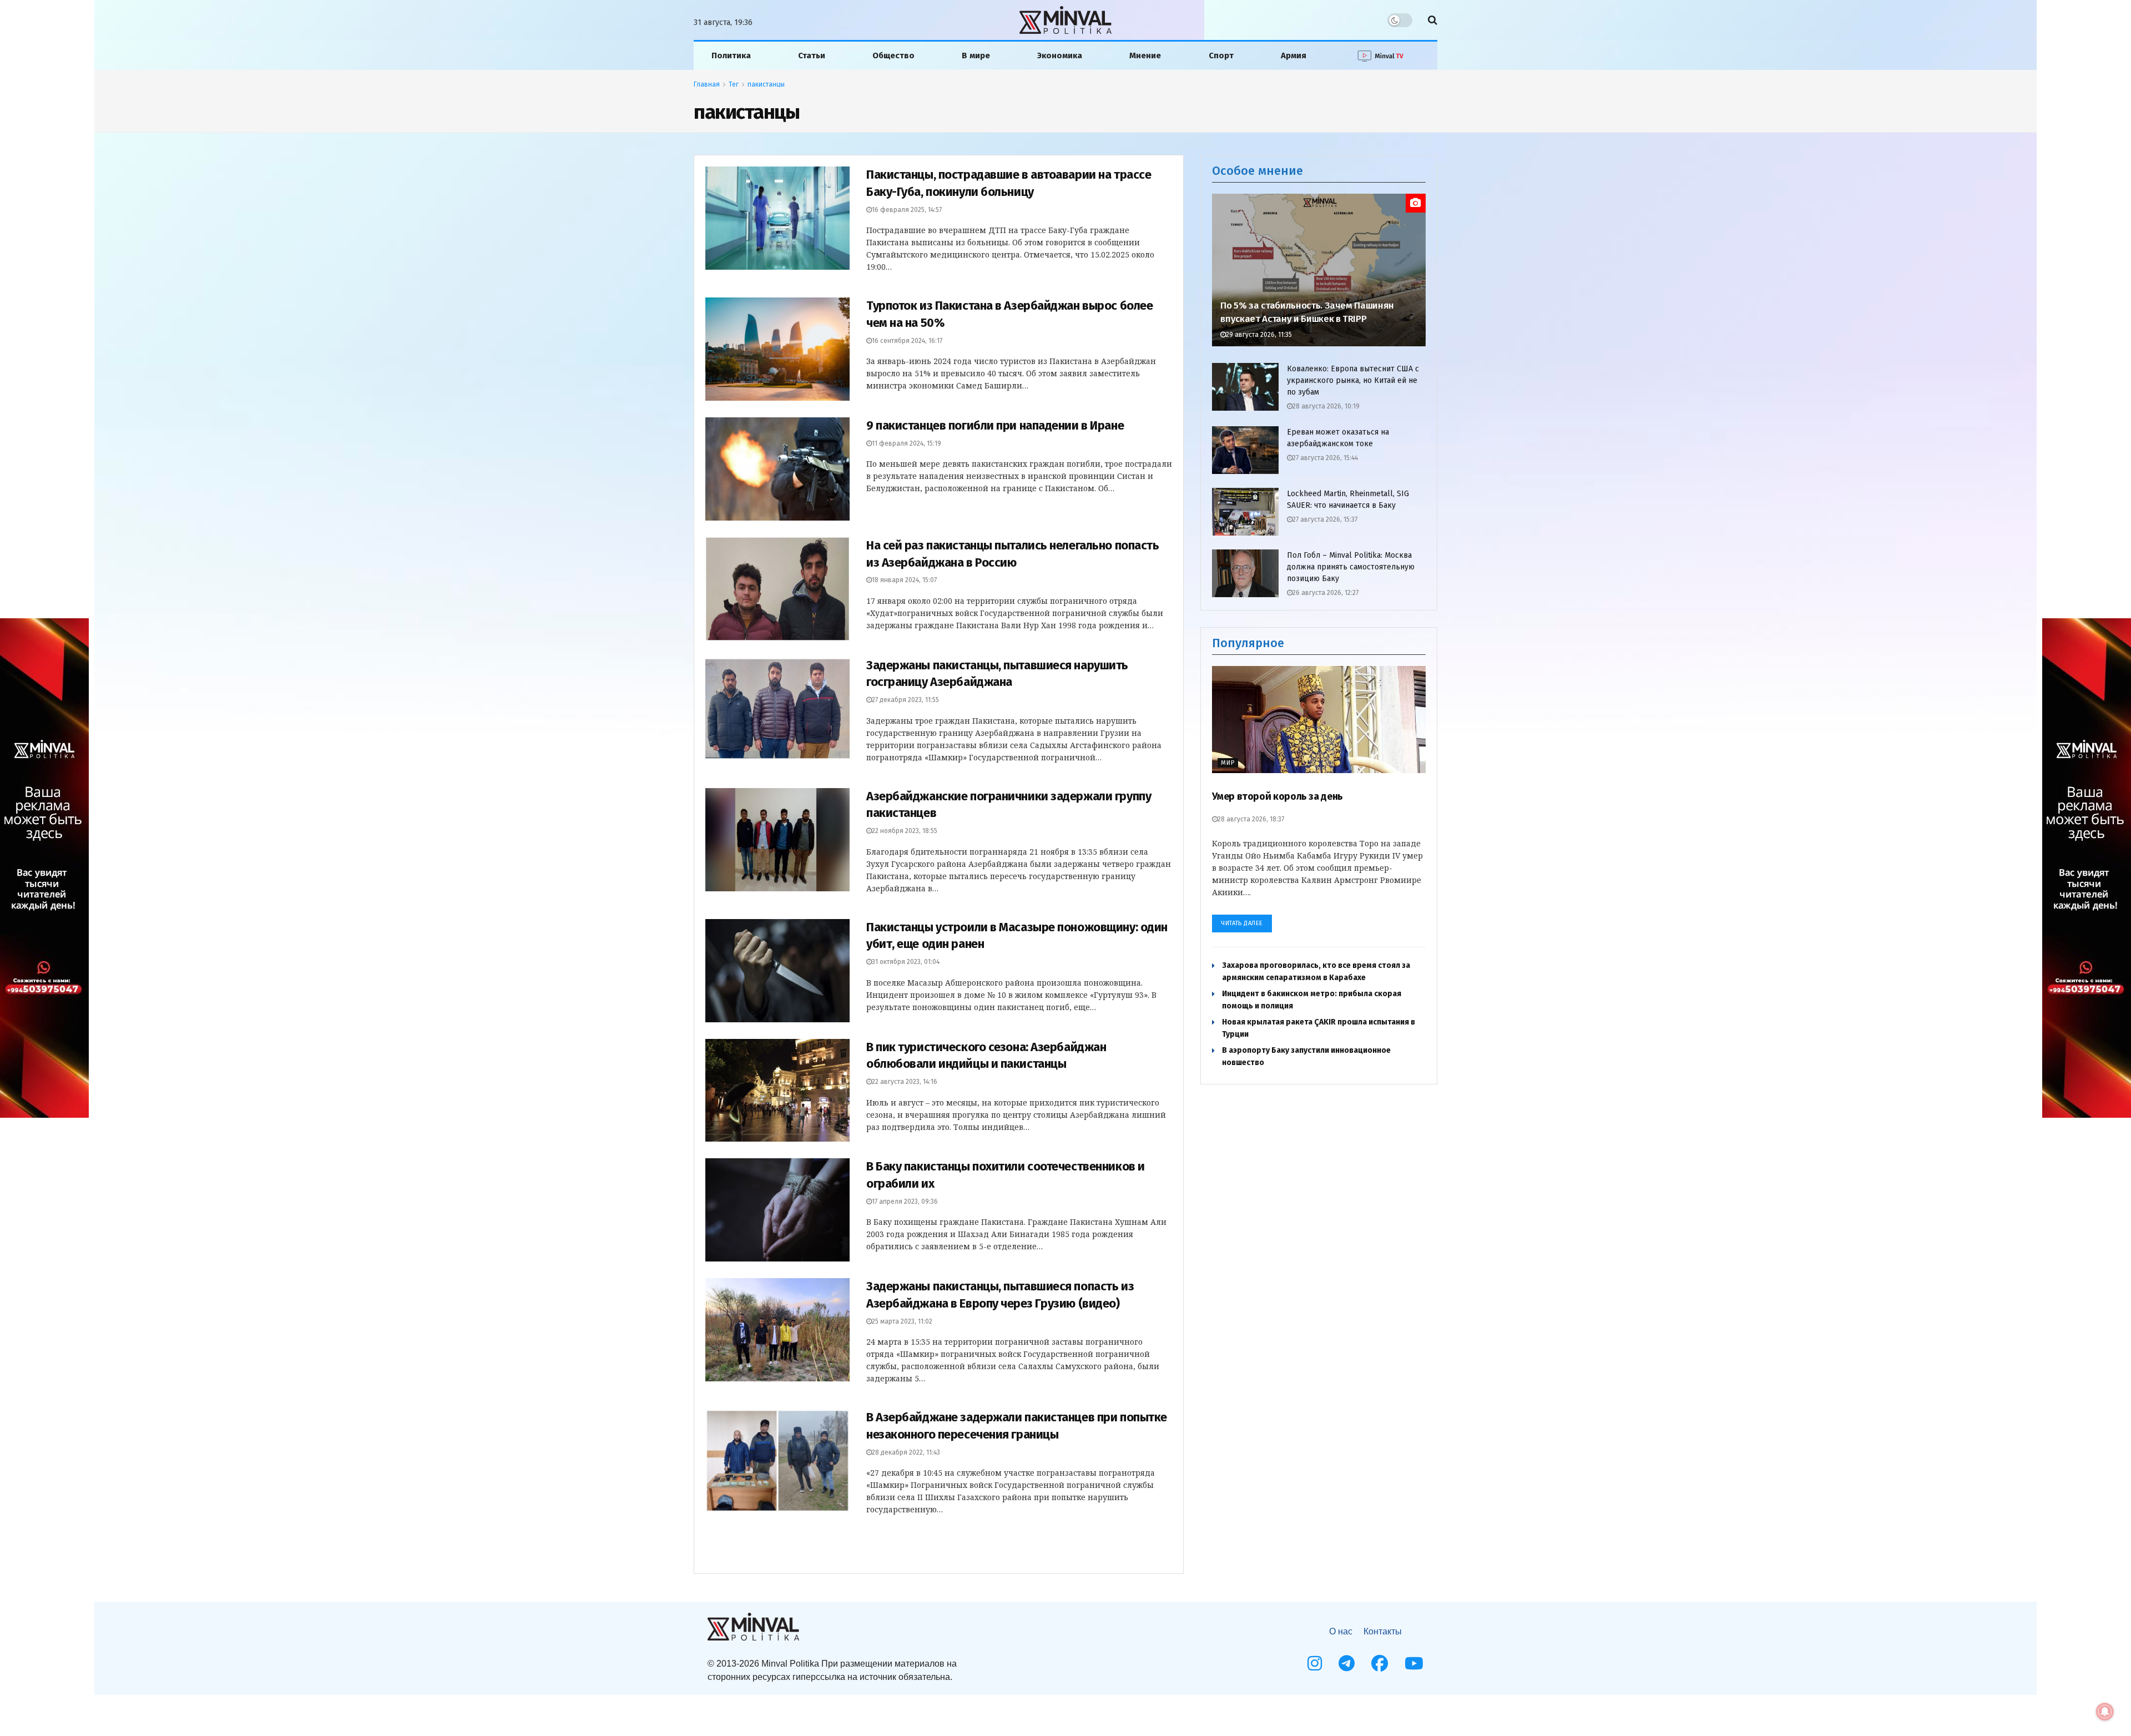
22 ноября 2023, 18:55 (905, 831)
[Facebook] (1380, 1663)
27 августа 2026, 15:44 (1325, 458)
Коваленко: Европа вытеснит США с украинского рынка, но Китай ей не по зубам (1353, 380)
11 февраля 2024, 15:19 (907, 443)
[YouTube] (1414, 1663)
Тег (734, 84)
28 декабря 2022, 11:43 (906, 1452)
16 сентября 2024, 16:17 (907, 341)
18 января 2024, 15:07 (904, 580)
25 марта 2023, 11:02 (902, 1321)
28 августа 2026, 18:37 (1251, 819)
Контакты (1383, 1631)
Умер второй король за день (1277, 796)
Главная (707, 84)
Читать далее (1242, 923)
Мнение (1145, 55)
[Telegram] (1347, 1663)
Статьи (812, 55)
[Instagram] (1315, 1663)
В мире (976, 55)
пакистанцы (766, 84)
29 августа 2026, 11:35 (1259, 335)
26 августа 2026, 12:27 (1325, 593)
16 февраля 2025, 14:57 (907, 210)
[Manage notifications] (2105, 1712)
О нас (1341, 1631)
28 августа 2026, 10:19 (1326, 406)
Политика (731, 55)
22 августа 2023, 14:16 (905, 1082)
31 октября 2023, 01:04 (906, 962)
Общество (893, 55)
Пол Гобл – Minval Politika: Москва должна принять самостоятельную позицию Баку (1351, 567)
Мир (1228, 763)
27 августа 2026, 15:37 (1325, 519)
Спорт (1221, 55)
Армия (1294, 55)
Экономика (1060, 55)
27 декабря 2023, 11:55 (905, 700)
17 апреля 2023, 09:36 (905, 1202)
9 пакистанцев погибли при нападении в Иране (995, 425)
